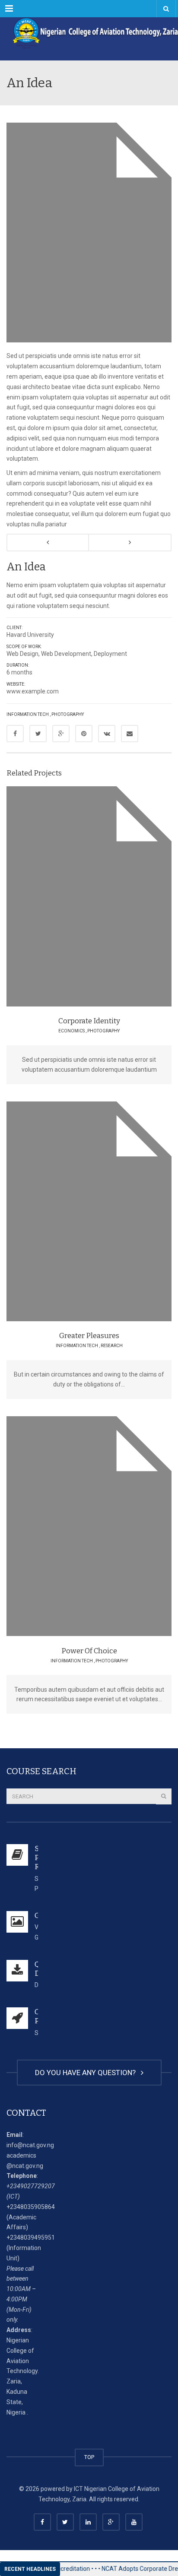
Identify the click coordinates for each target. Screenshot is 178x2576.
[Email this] (130, 734)
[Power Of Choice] (113, 1524)
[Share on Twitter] (38, 734)
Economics (72, 1031)
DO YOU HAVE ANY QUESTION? (87, 2073)
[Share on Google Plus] (61, 734)
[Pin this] (84, 734)
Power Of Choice (89, 1651)
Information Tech (28, 714)
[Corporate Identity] (113, 894)
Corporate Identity (89, 1021)
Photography (68, 714)
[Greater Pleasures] (113, 1209)
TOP (89, 2457)
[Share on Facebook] (15, 734)
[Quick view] (69, 894)
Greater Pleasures (89, 1336)
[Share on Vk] (107, 734)
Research (112, 1346)
